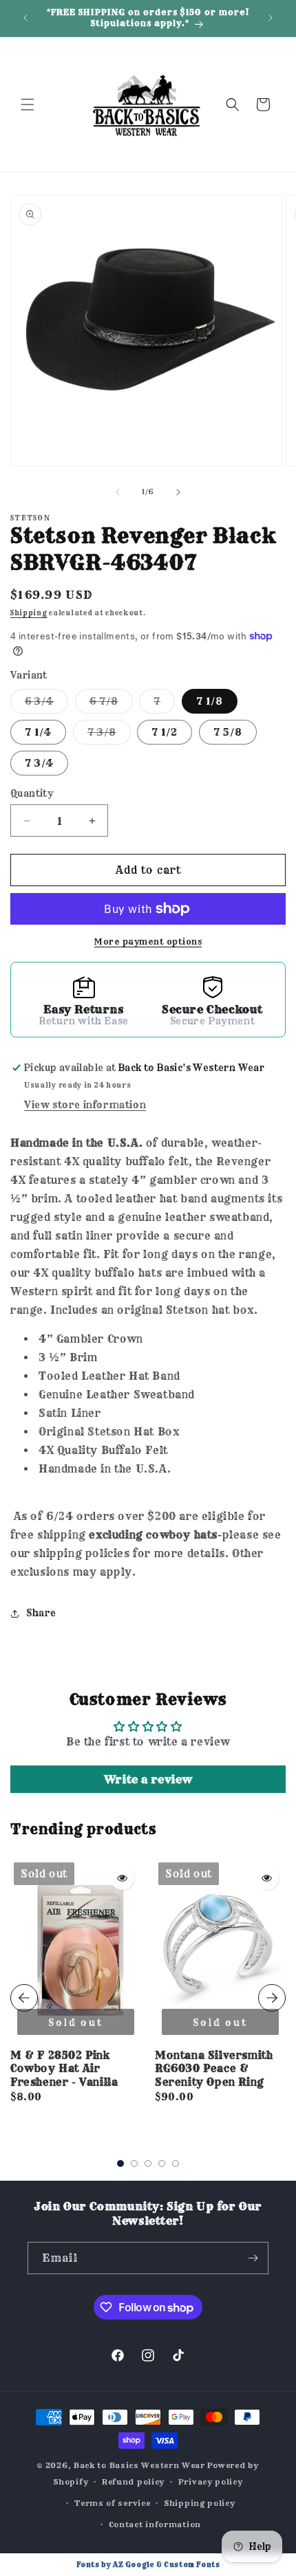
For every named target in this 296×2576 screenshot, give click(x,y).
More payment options (148, 942)
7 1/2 (165, 732)
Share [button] (41, 1613)
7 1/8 (210, 701)
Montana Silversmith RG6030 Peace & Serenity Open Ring (214, 2069)
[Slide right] (178, 492)
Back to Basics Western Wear (139, 2465)
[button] (28, 104)
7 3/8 (109, 735)
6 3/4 (46, 704)
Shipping (29, 613)
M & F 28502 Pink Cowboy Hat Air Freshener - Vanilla (64, 2069)
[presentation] (24, 1998)
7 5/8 (228, 732)
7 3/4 (39, 763)
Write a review (148, 1779)
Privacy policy (211, 2482)
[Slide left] (118, 492)
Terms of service (112, 2503)
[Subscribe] (253, 2258)
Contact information (155, 2524)
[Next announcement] (271, 18)
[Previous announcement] (25, 18)
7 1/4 (38, 732)
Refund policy (133, 2482)
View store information (85, 1105)
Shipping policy (200, 2503)
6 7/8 (111, 704)
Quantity (32, 793)
